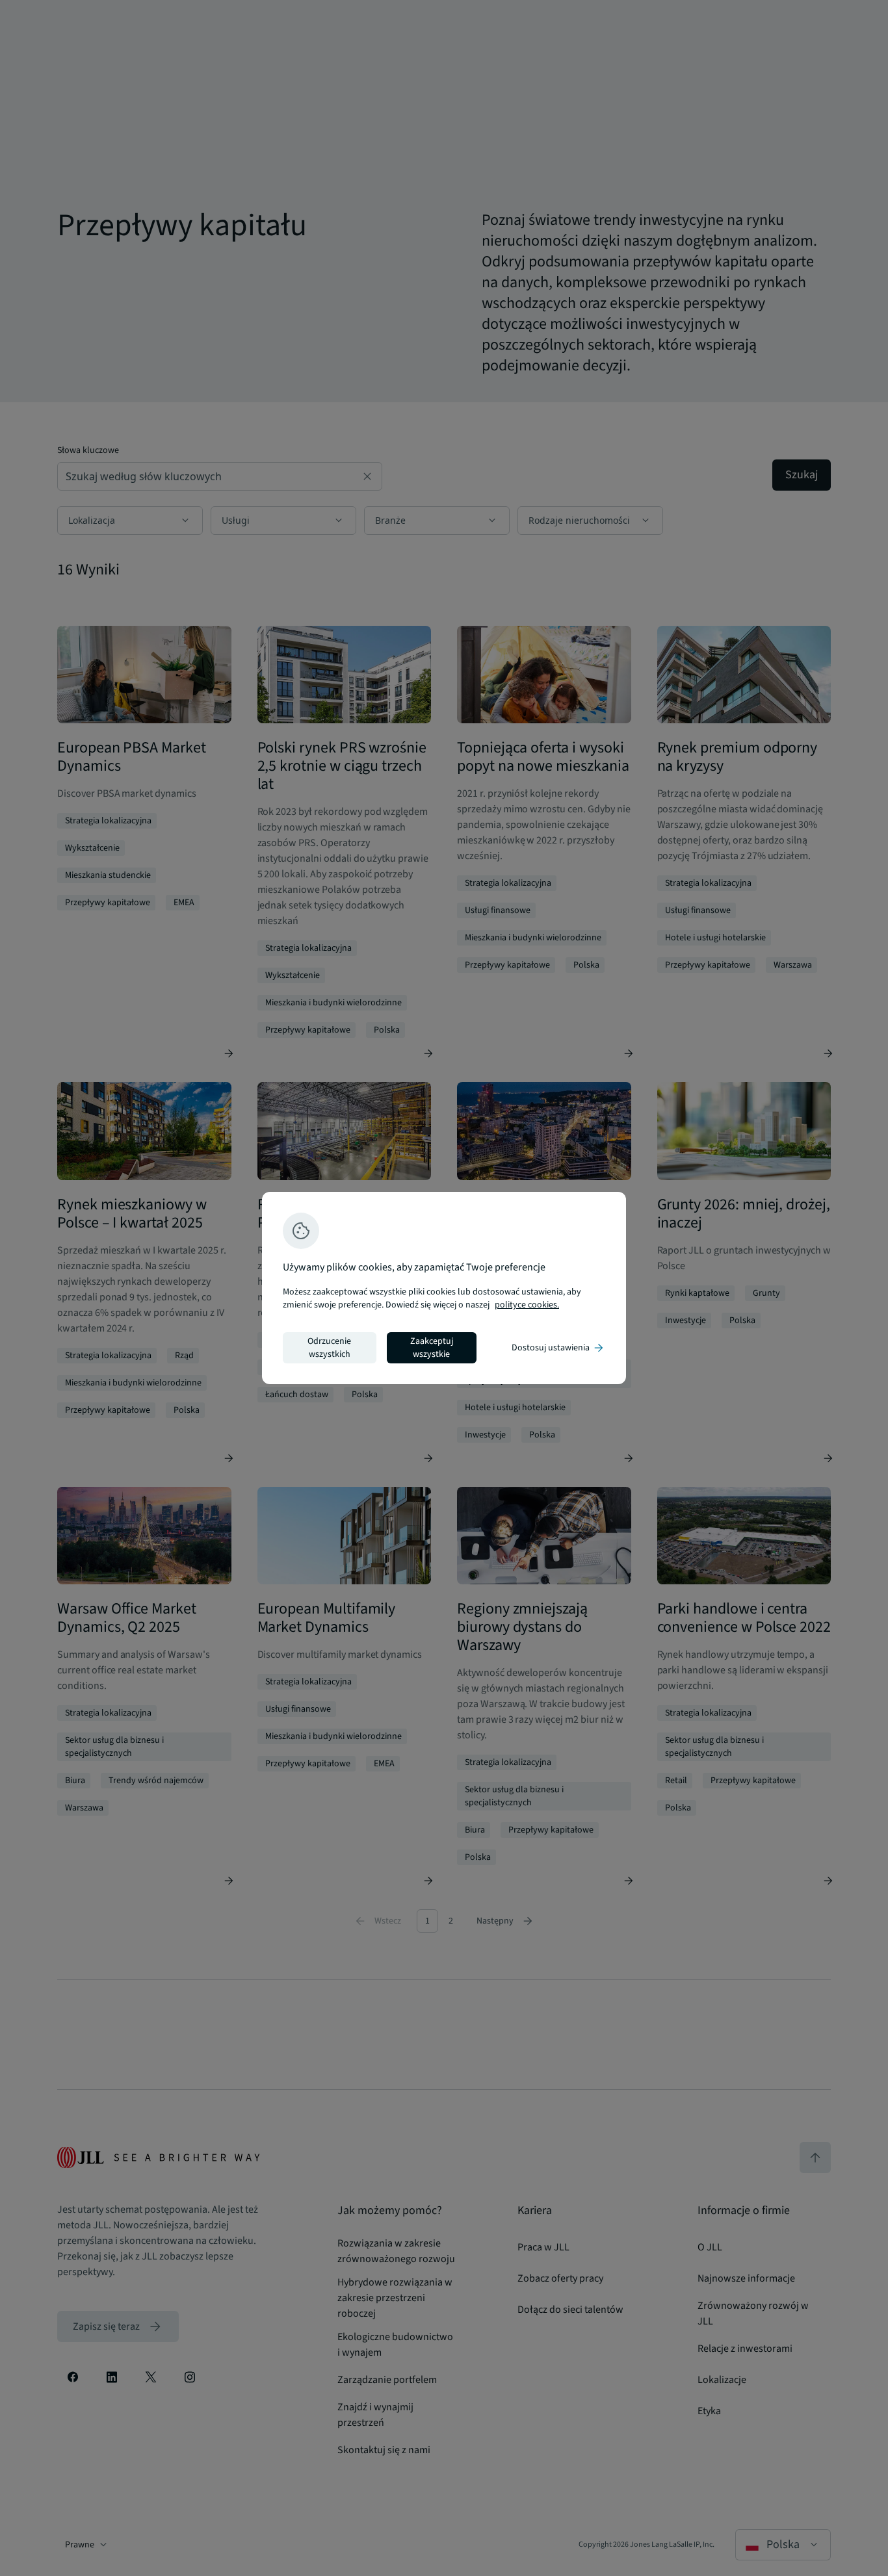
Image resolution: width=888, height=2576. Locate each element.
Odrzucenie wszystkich (329, 1348)
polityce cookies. (527, 1305)
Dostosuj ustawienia (558, 1348)
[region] (444, 1288)
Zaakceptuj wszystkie (432, 1348)
